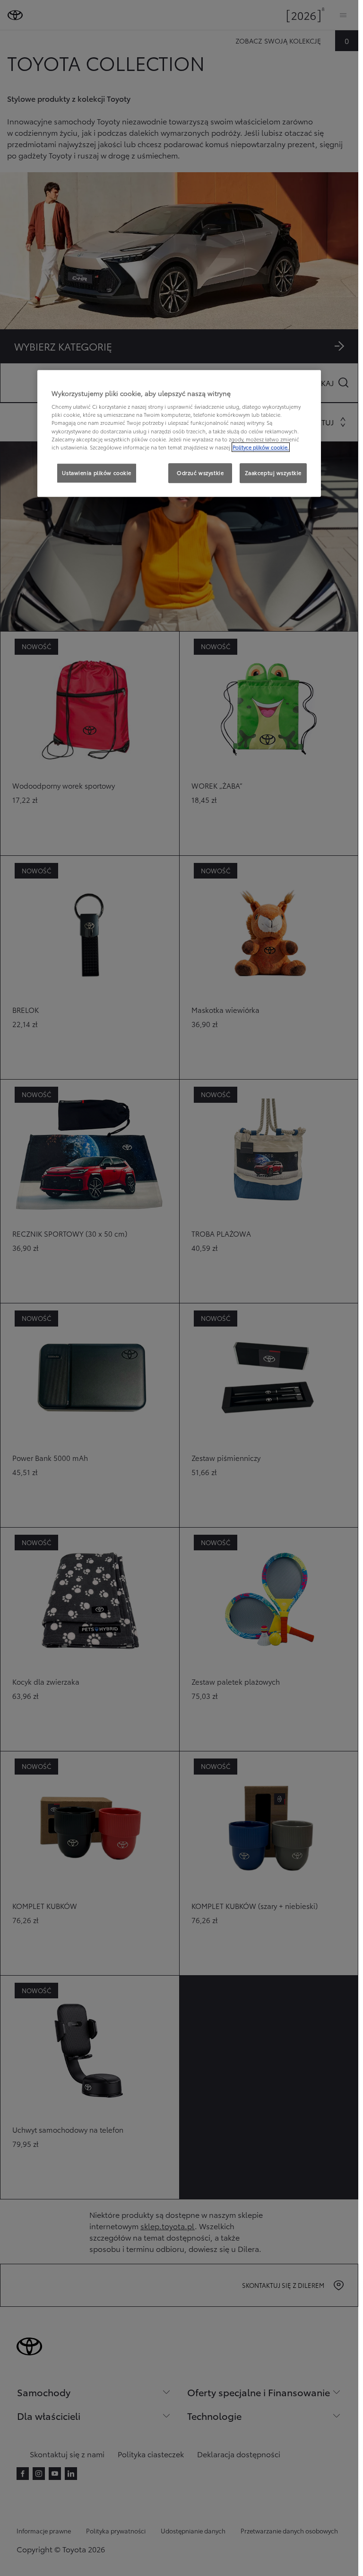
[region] (179, 433)
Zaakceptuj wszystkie (273, 473)
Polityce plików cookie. (261, 447)
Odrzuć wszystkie (200, 473)
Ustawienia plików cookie (97, 473)
